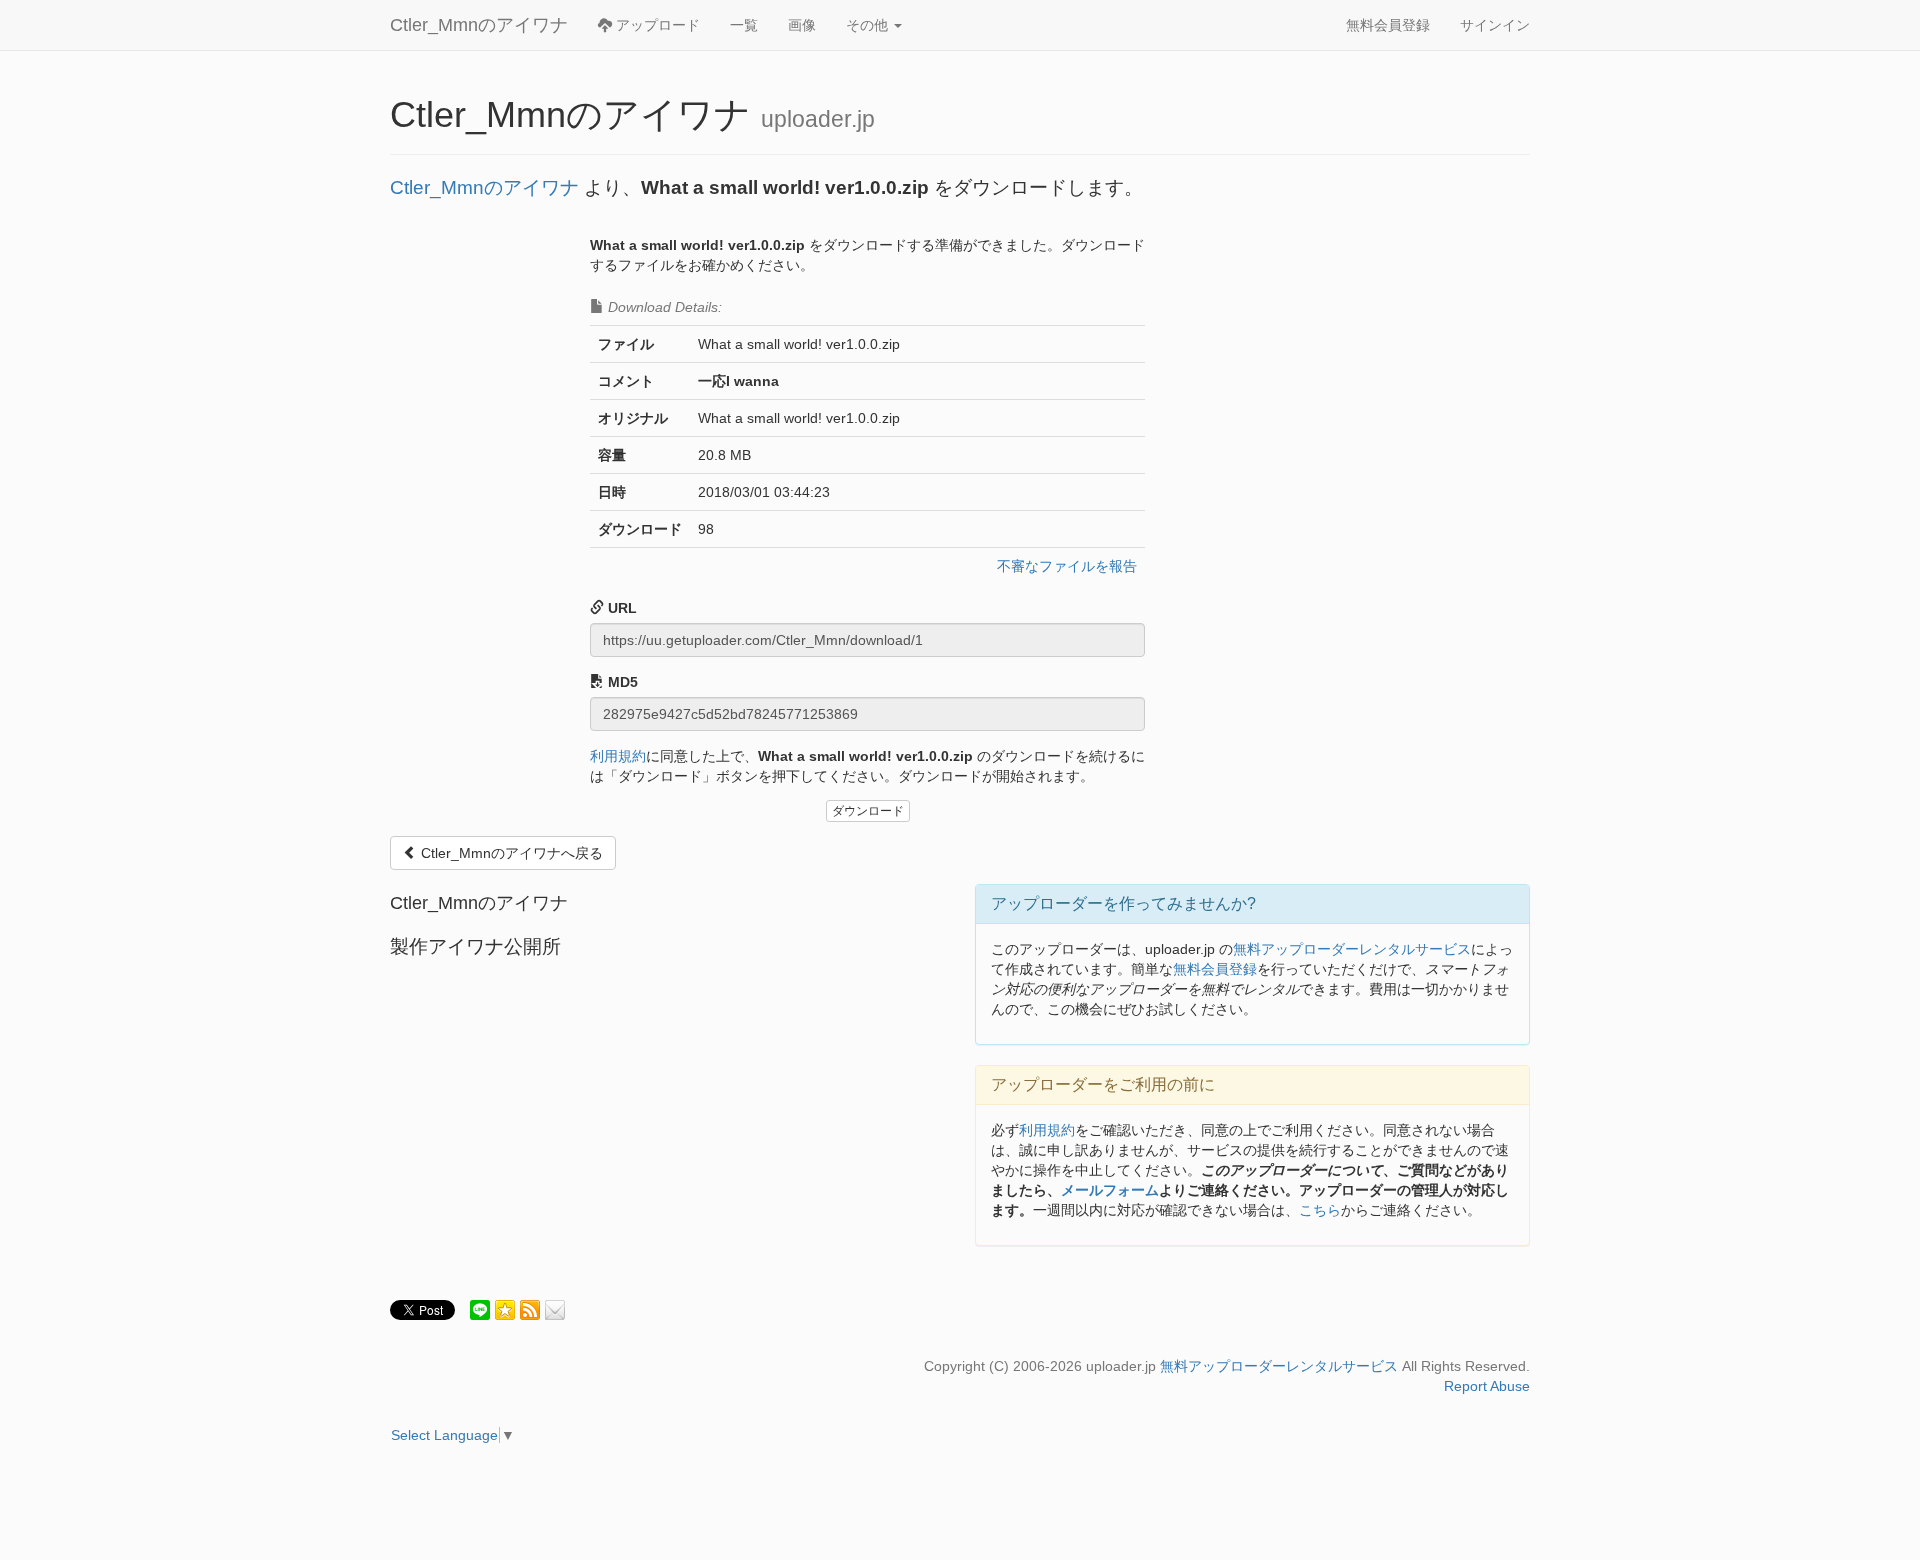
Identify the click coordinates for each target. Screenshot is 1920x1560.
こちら (1320, 1210)
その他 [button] (869, 25)
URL (620, 608)
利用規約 (618, 756)
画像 (802, 25)
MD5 (621, 682)
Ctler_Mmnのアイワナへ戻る (510, 853)
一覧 (744, 25)
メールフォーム (1110, 1190)
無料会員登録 (1388, 25)
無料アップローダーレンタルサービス (1352, 949)
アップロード (656, 25)
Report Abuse (1487, 1386)
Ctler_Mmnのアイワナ (479, 25)
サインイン (1495, 25)
